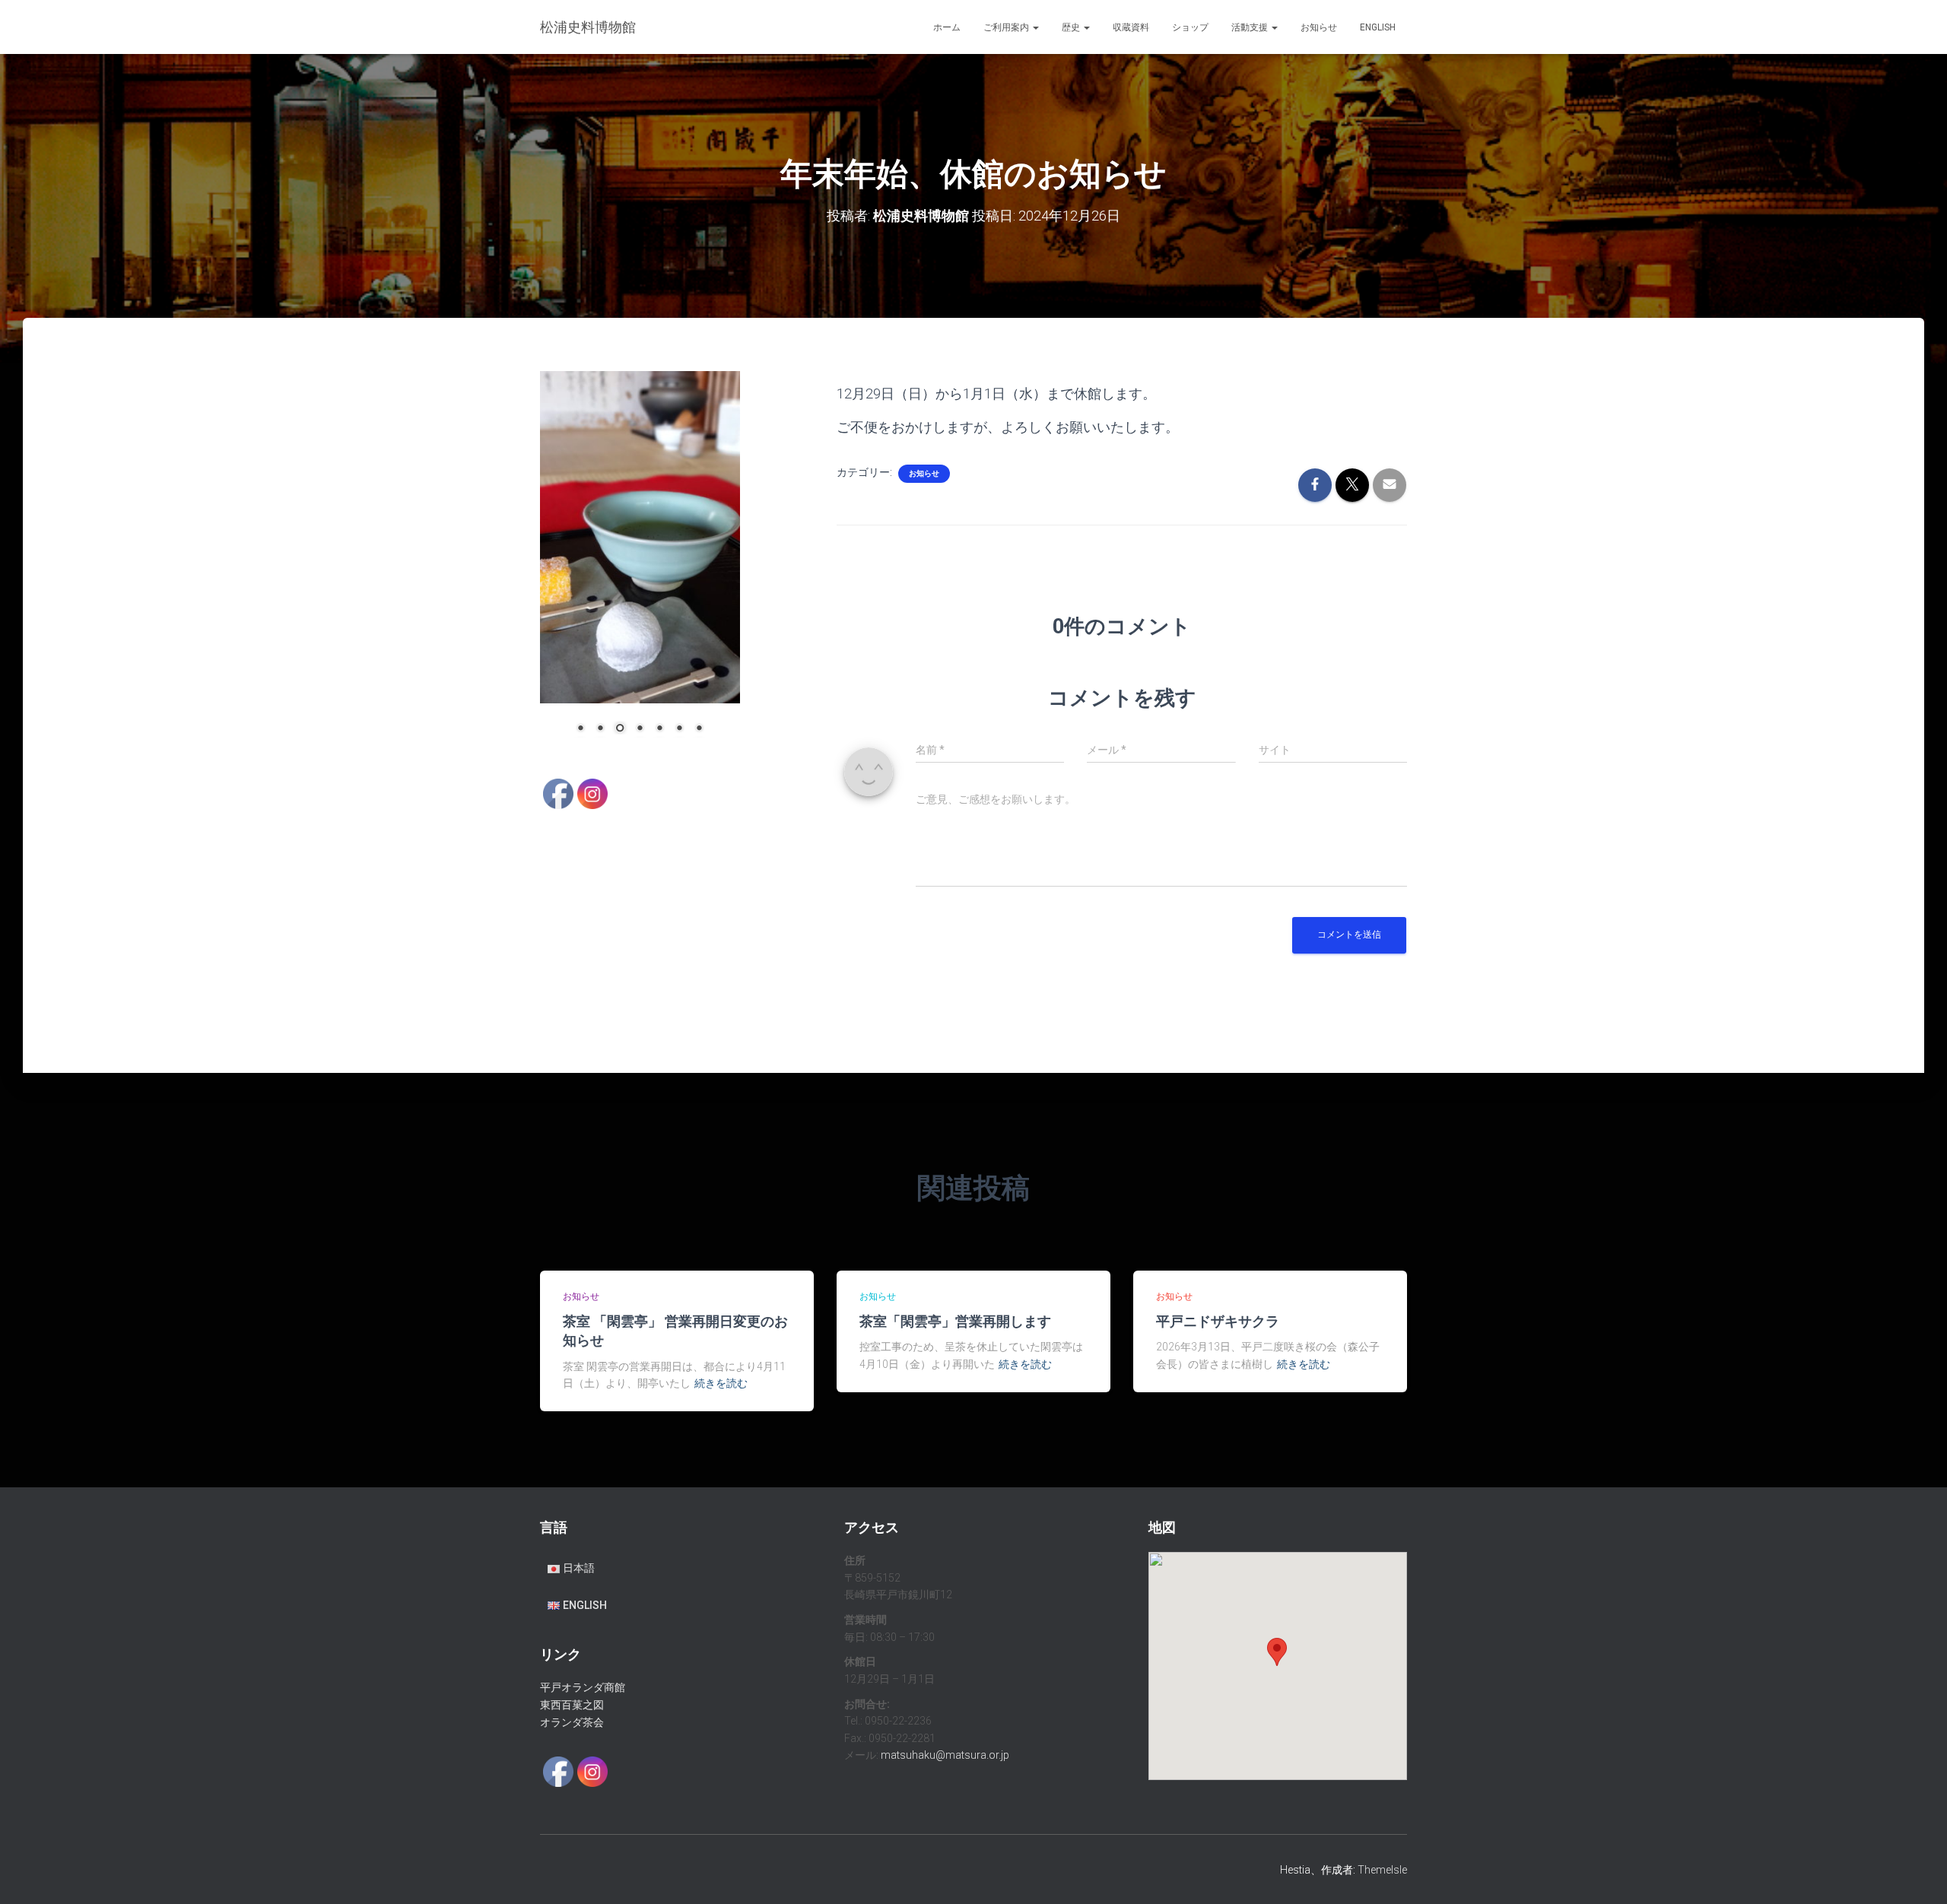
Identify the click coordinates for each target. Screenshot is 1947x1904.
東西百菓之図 (572, 1705)
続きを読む (721, 1383)
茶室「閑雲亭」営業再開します (955, 1321)
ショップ (1190, 27)
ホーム (947, 27)
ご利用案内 (1007, 27)
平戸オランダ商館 (583, 1687)
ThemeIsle (1382, 1870)
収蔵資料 (1131, 27)
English (1378, 27)
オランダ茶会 (572, 1722)
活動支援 (1251, 27)
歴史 (1072, 27)
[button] (1035, 27)
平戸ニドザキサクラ (1218, 1321)
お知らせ (1319, 27)
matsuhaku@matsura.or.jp (945, 1755)
